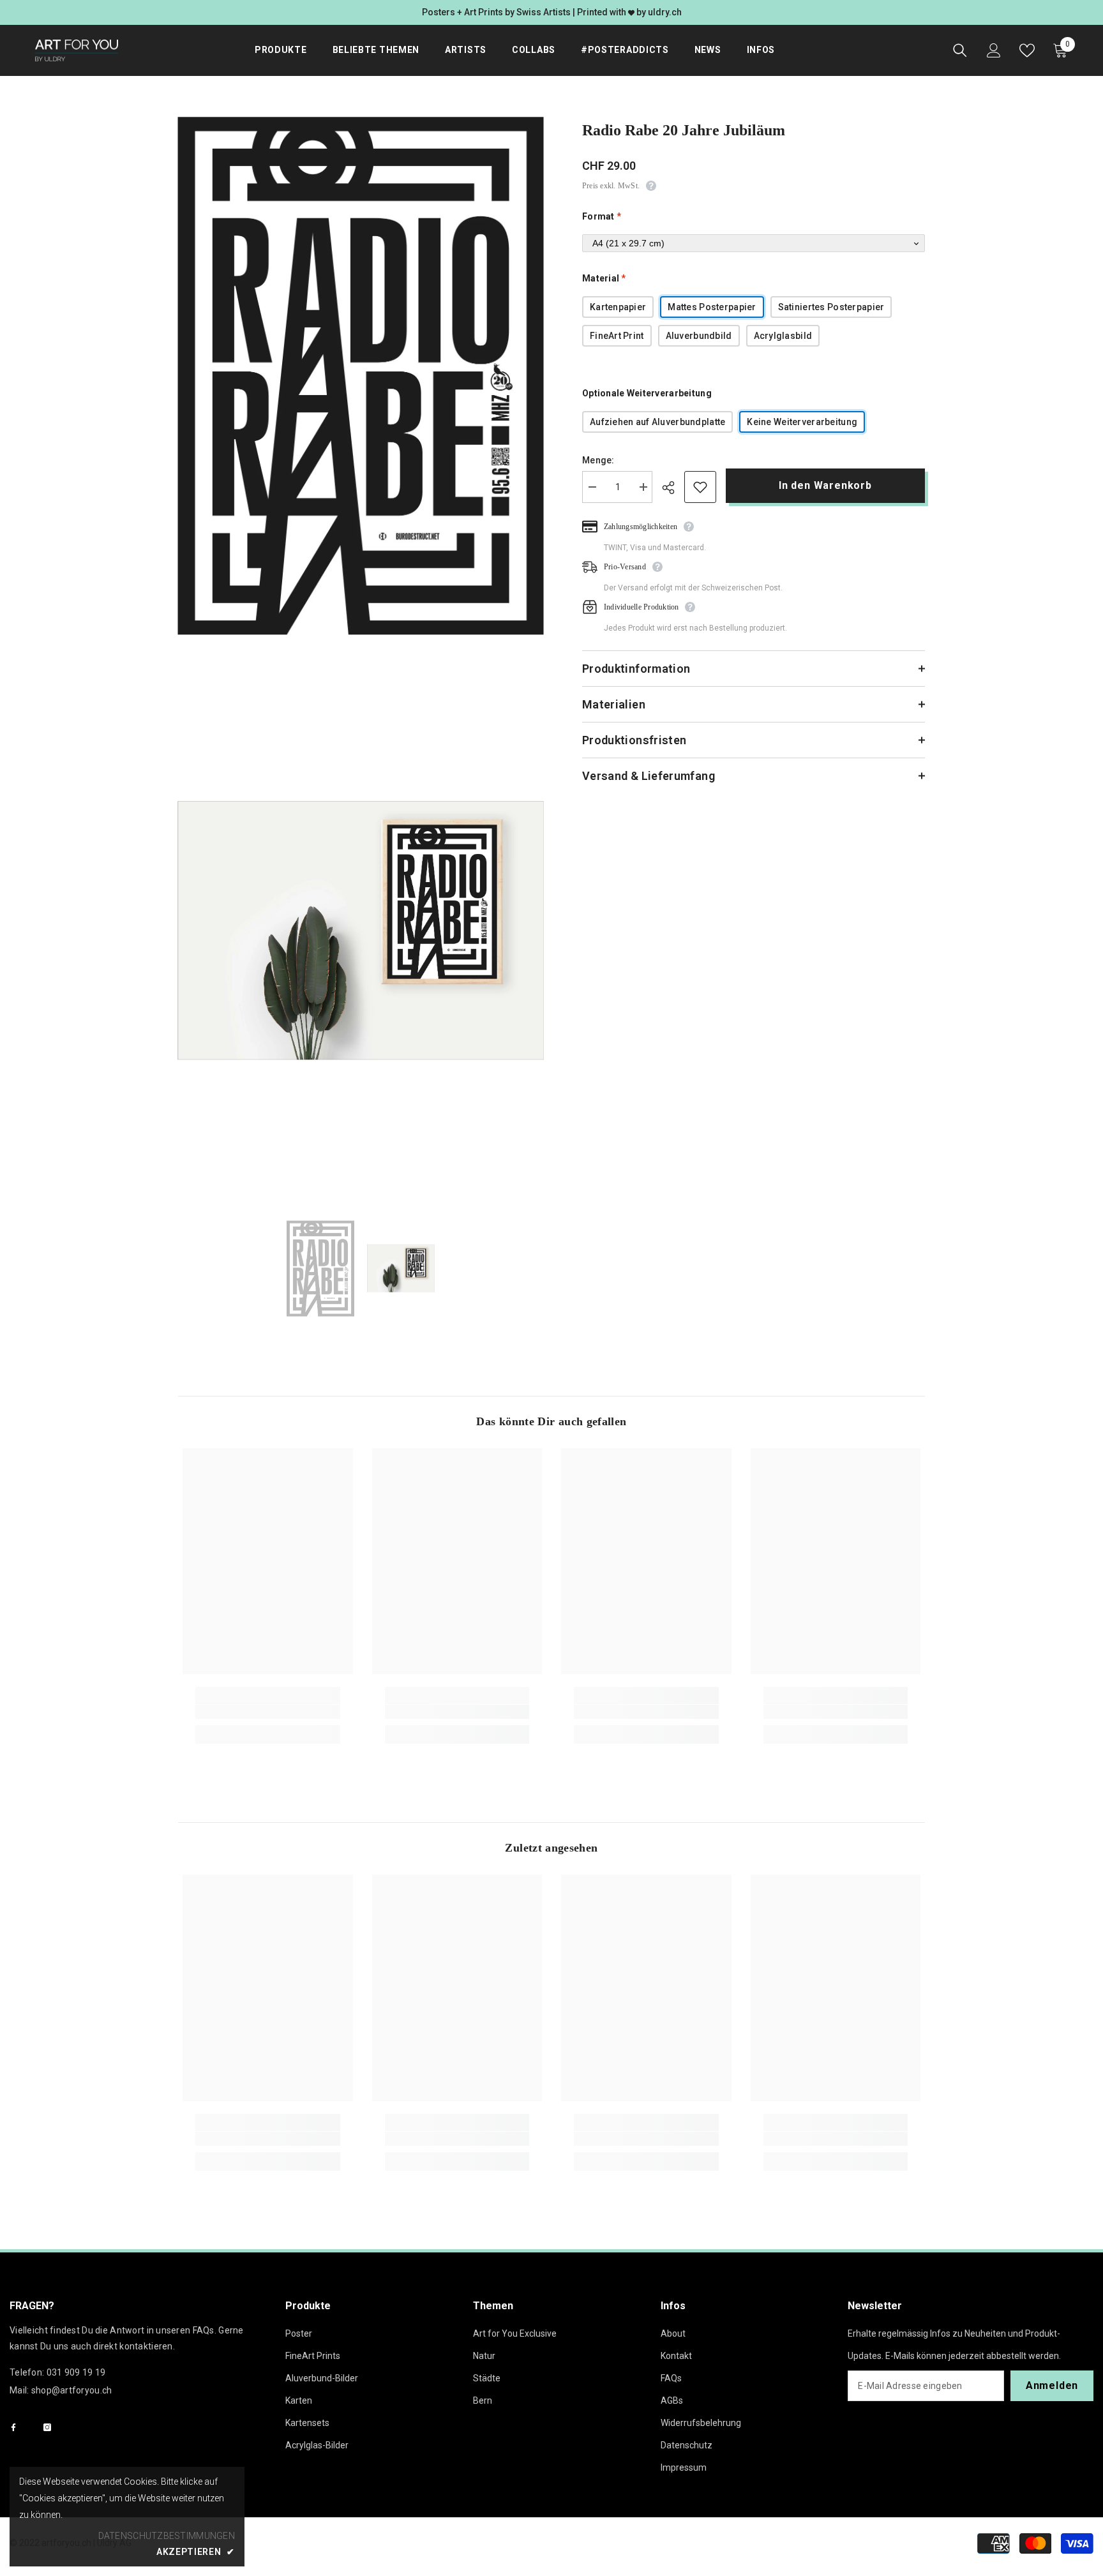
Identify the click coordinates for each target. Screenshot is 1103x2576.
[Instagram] (47, 2427)
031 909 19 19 (76, 2372)
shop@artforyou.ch (72, 2390)
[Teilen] (673, 488)
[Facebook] (13, 2427)
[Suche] (960, 50)
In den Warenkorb (827, 485)
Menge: (598, 460)
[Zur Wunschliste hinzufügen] (700, 487)
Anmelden (1052, 2385)
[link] (268, 1712)
